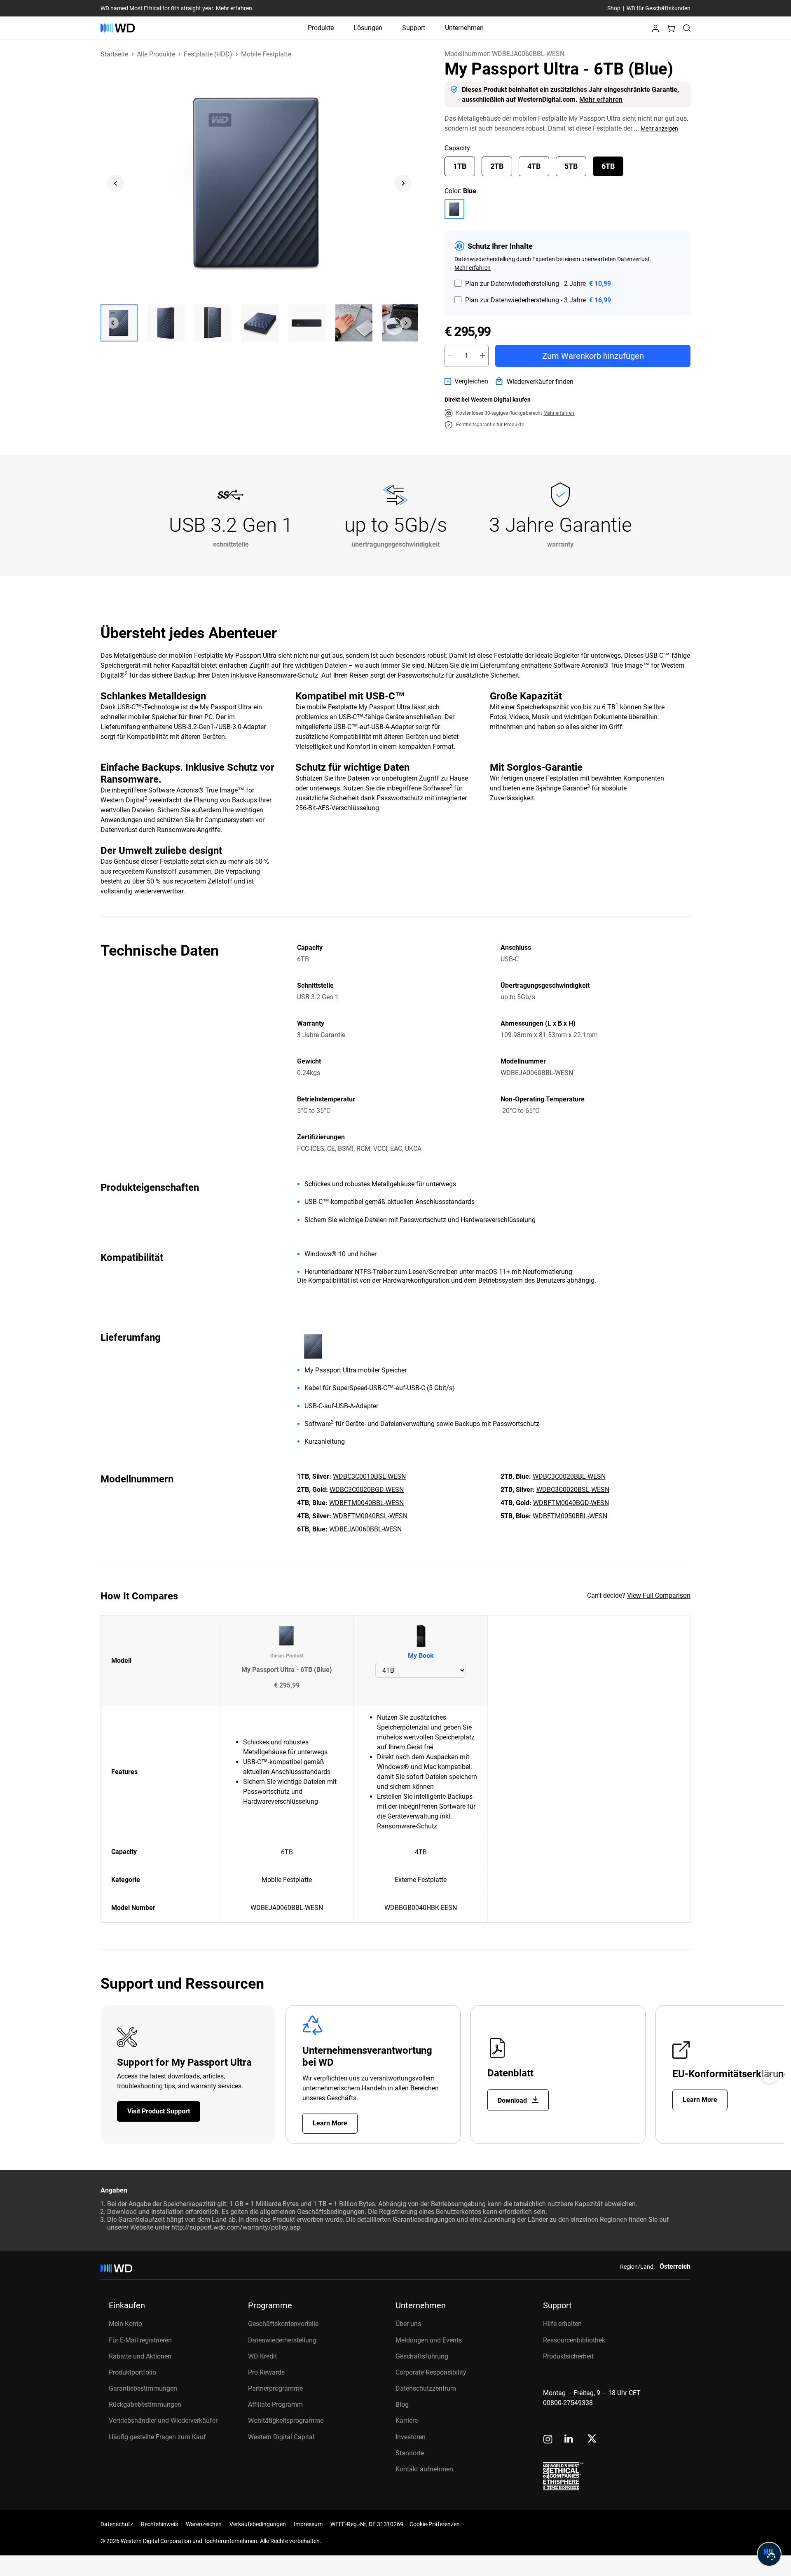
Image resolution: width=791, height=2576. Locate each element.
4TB (534, 166)
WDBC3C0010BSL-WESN (369, 1476)
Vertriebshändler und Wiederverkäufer (163, 2421)
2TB (497, 166)
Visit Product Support (159, 2111)
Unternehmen (464, 28)
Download (513, 2100)
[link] (466, 381)
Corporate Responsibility (431, 2372)
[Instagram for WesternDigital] (548, 2440)
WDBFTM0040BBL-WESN (366, 1503)
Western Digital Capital (281, 2437)
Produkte (321, 28)
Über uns (408, 2324)
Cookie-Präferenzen (435, 2524)
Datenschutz (117, 2524)
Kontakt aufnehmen (424, 2469)
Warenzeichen (204, 2524)
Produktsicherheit (568, 2356)
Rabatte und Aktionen (140, 2356)
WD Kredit (262, 2356)
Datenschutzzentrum (426, 2388)
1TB (460, 166)
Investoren (411, 2437)
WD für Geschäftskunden (659, 8)
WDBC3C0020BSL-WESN (573, 1490)
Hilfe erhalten (562, 2324)
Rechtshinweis (159, 2524)
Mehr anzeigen (659, 129)
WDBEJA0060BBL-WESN (365, 1529)
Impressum (308, 2524)
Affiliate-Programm (275, 2404)
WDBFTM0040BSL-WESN (370, 1516)
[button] (655, 31)
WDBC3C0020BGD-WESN (367, 1490)
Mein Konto (125, 2324)
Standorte (410, 2453)
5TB (571, 166)
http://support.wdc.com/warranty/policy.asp (236, 2227)
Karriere (407, 2421)
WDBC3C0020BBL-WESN (569, 1476)
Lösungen (368, 28)
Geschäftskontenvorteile (283, 2324)
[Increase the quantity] (482, 356)
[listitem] (454, 209)
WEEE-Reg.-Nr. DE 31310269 (367, 2524)
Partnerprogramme (275, 2388)
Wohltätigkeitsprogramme (286, 2421)
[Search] (687, 28)
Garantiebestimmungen (143, 2388)
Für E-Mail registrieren (140, 2340)
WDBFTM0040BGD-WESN (571, 1503)
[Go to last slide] (116, 183)
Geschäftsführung (422, 2356)
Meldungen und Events (429, 2340)
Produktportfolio (132, 2372)
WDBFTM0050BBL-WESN (570, 1516)
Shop (614, 8)
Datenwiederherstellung (282, 2340)
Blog (402, 2404)
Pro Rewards (266, 2372)
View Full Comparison (659, 1595)
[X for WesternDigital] (592, 2439)
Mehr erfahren (234, 8)
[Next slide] (403, 183)
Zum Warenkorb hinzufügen (593, 356)
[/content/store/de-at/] (118, 28)
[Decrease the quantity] (451, 356)
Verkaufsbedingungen (258, 2524)
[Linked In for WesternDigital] (569, 2440)
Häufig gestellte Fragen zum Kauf (157, 2437)
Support (414, 28)
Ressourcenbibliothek (574, 2340)
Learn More (330, 2123)
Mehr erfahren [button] (559, 413)
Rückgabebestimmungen (145, 2404)
